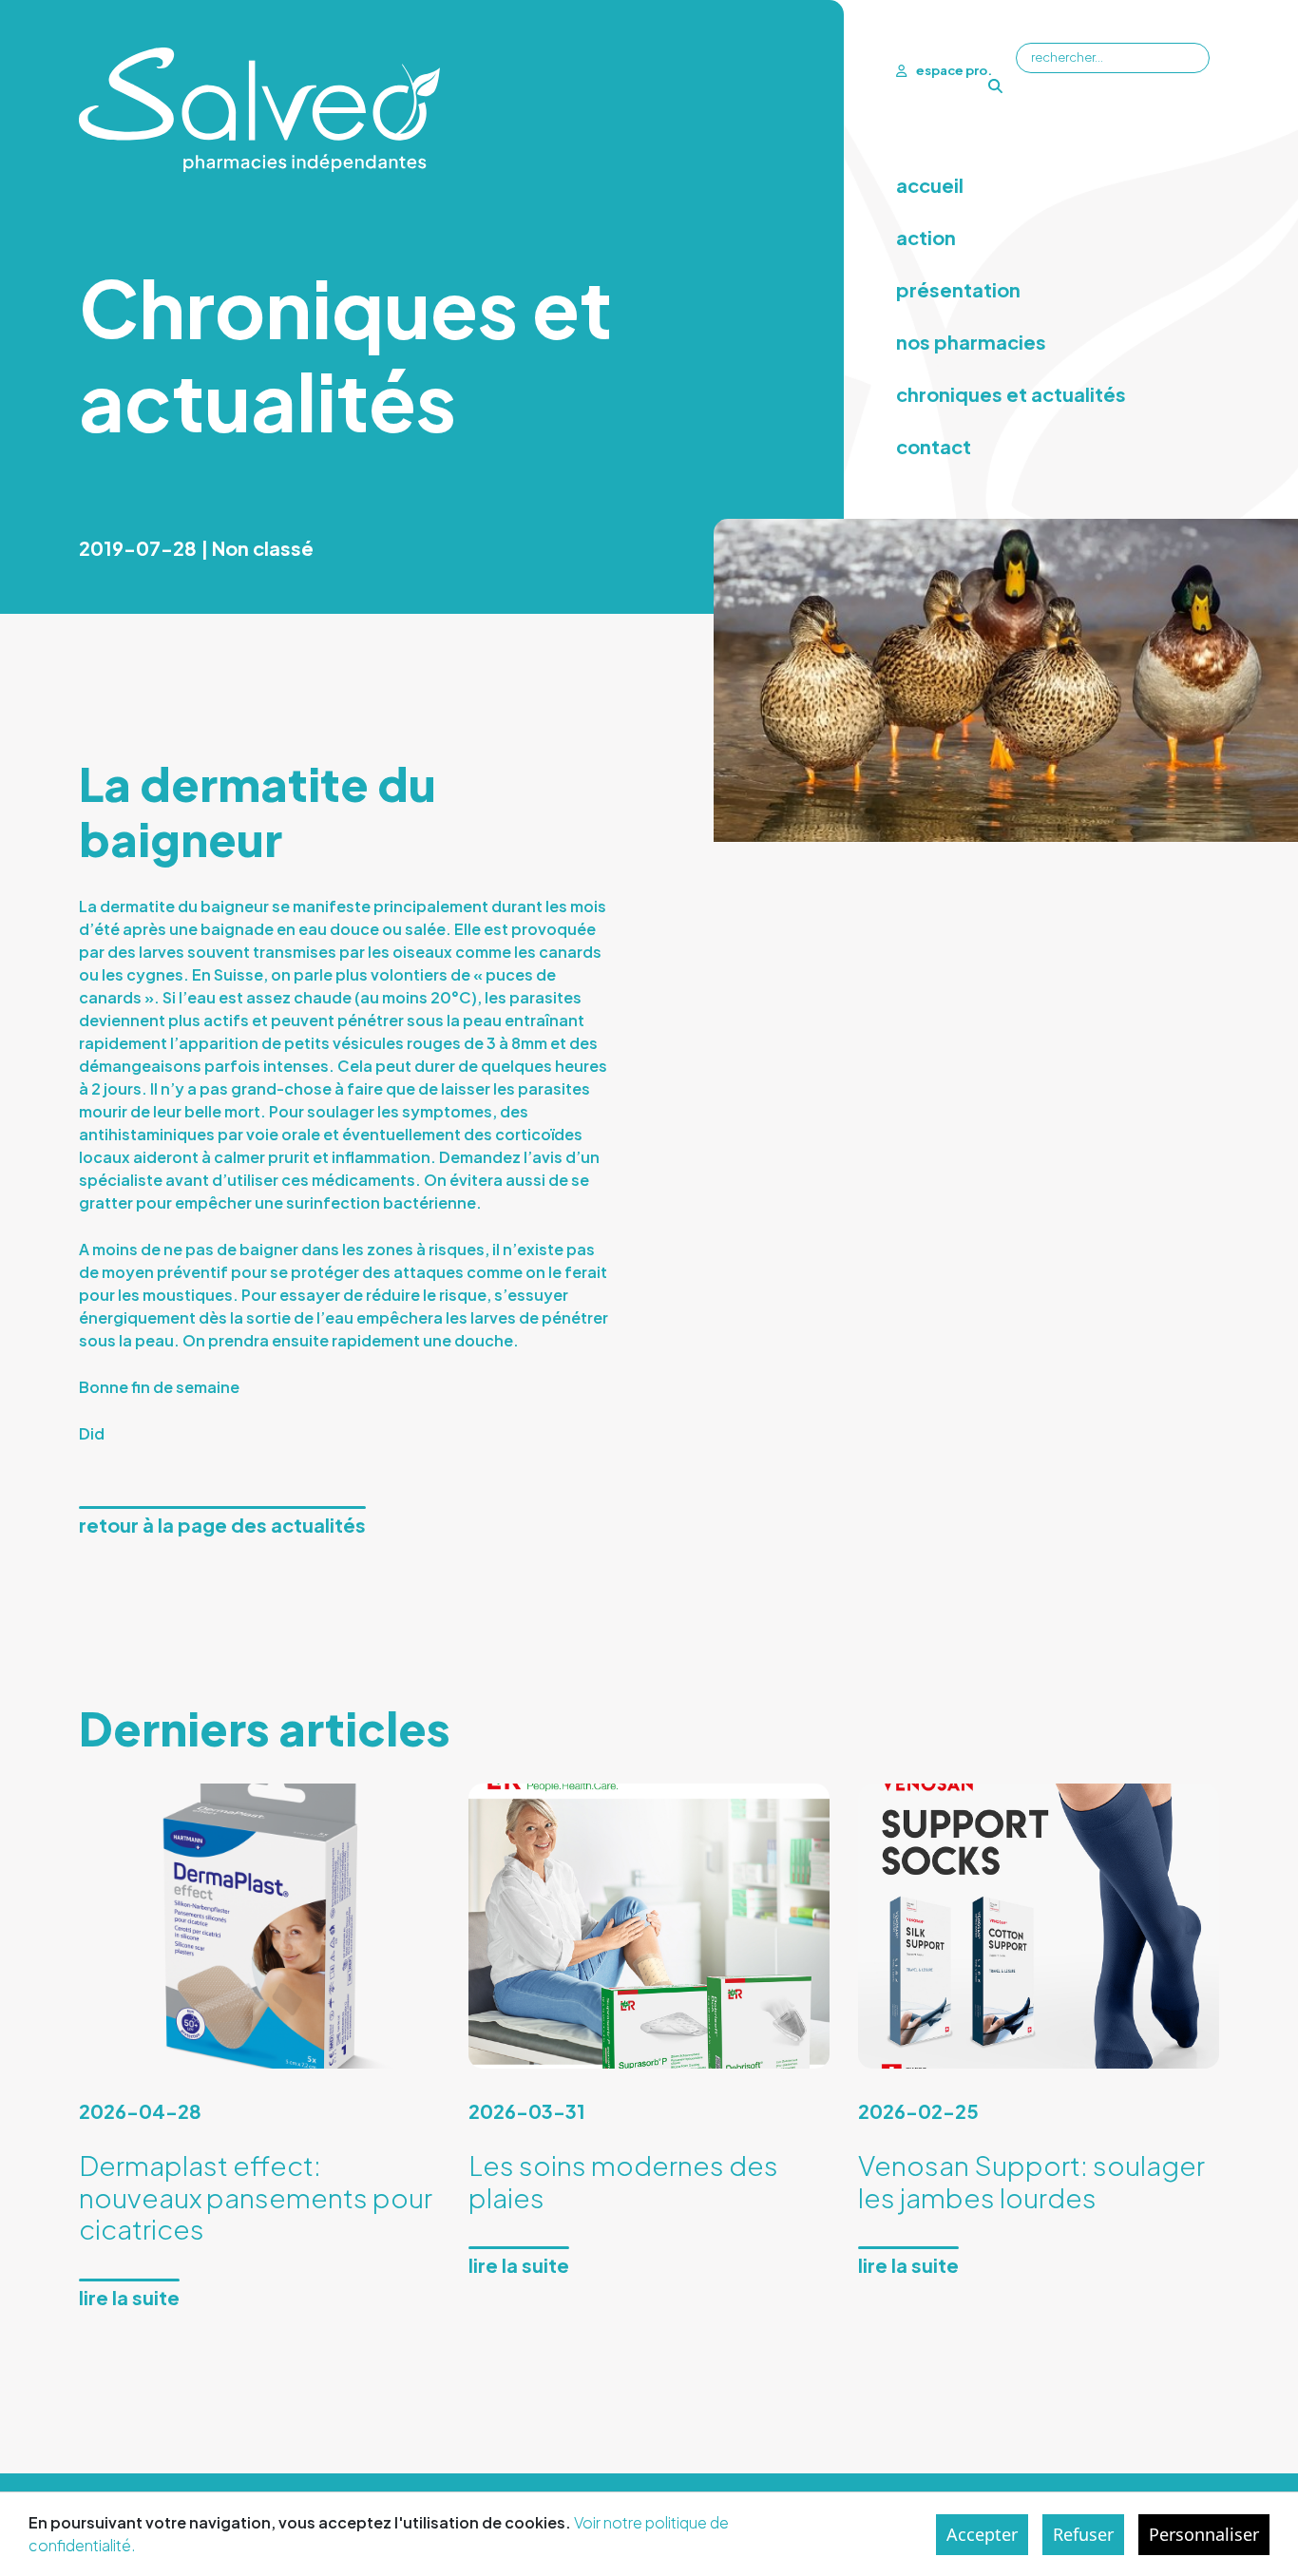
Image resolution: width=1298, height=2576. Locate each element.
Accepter (982, 2534)
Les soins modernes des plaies (623, 2181)
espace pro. (954, 70)
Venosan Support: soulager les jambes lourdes (1031, 2181)
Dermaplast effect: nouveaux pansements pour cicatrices (256, 2197)
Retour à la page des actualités (222, 1525)
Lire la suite (129, 2297)
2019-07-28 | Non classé (196, 548)
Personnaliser (1204, 2534)
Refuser (1083, 2534)
